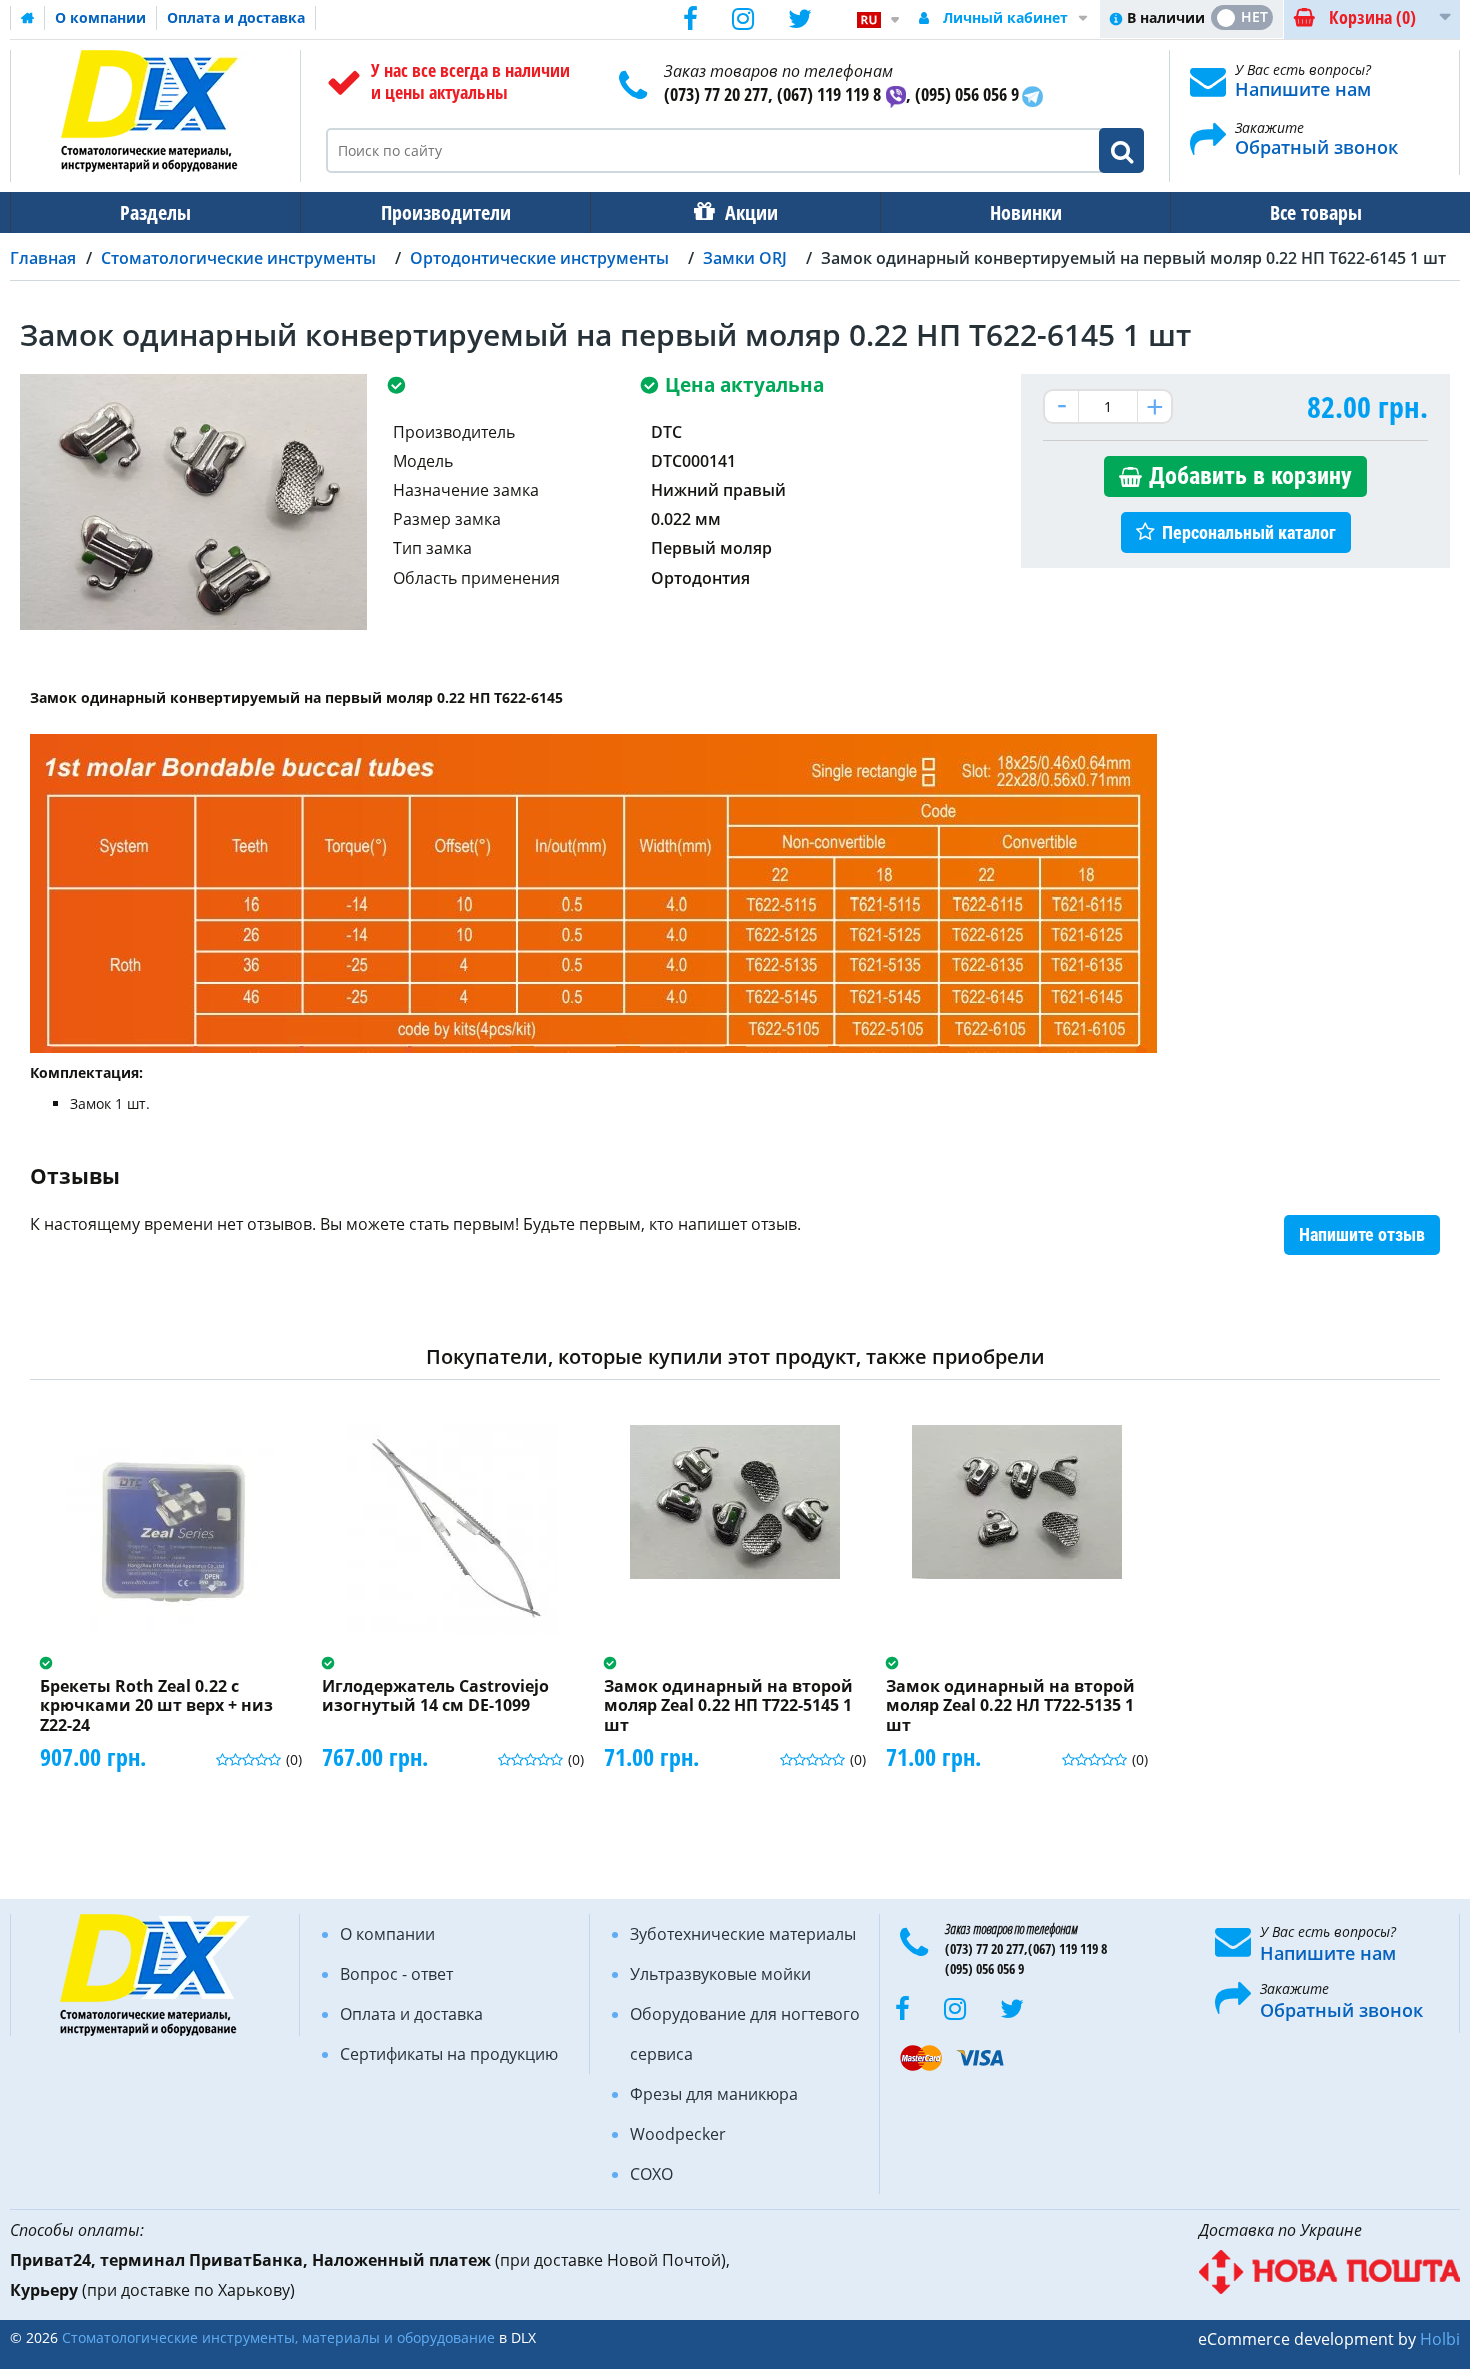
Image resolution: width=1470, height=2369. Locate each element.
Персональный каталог (1249, 532)
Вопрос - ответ (396, 1974)
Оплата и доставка (236, 17)
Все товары (1316, 212)
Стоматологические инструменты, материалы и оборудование (278, 2337)
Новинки (1026, 212)
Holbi (1440, 2339)
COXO (651, 2174)
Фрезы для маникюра (714, 2094)
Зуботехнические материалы (743, 1934)
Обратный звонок (1316, 147)
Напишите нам (1303, 89)
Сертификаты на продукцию (449, 2054)
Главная (43, 258)
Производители (446, 212)
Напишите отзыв (1362, 1234)
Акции (751, 212)
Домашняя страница (28, 18)
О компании (100, 17)
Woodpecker (678, 2134)
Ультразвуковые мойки (720, 1974)
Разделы (155, 212)
